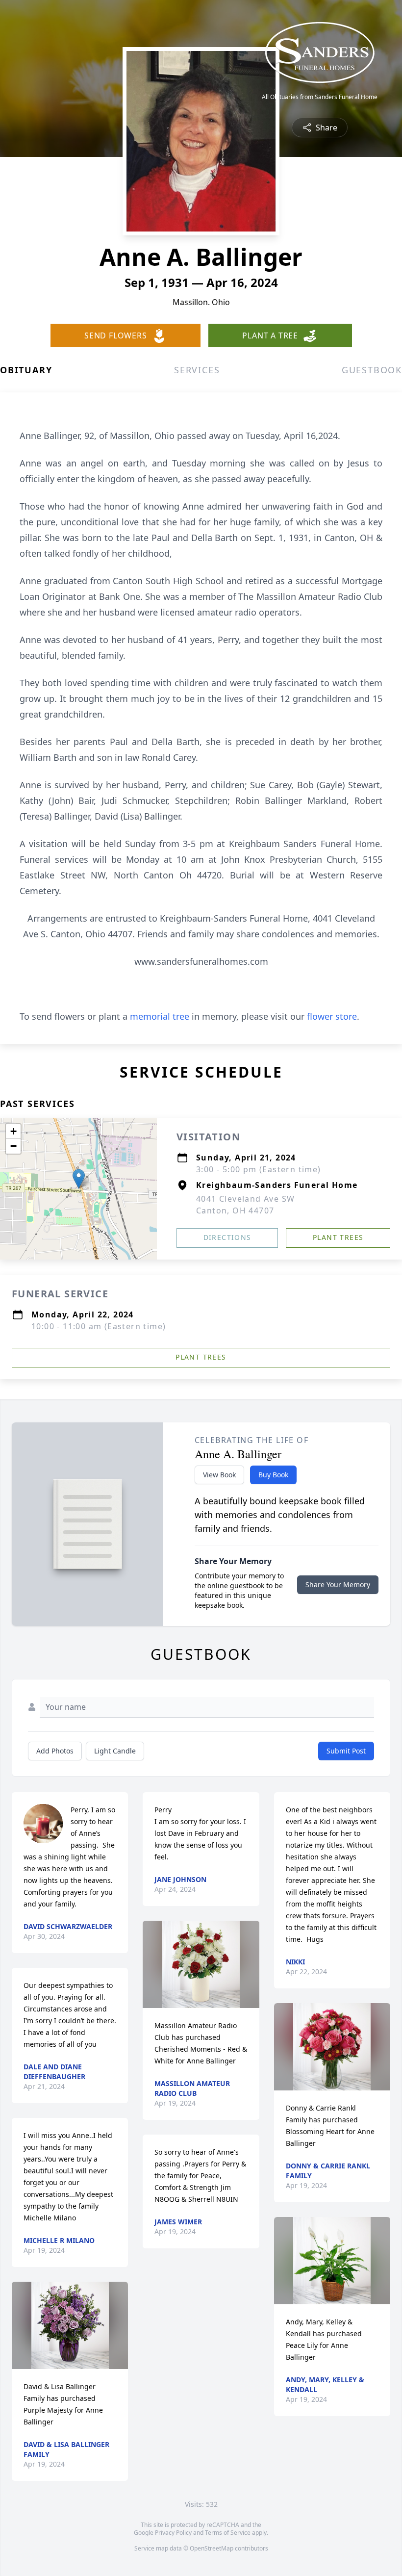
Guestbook (372, 370)
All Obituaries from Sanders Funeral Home (320, 97)
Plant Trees (338, 1237)
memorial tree (160, 1016)
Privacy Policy (173, 2533)
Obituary (26, 370)
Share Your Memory (338, 1584)
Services (197, 370)
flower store (332, 1016)
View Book (219, 1475)
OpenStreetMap (212, 2548)
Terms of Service (228, 2533)
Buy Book (273, 1475)
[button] (79, 1179)
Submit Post (346, 1751)
